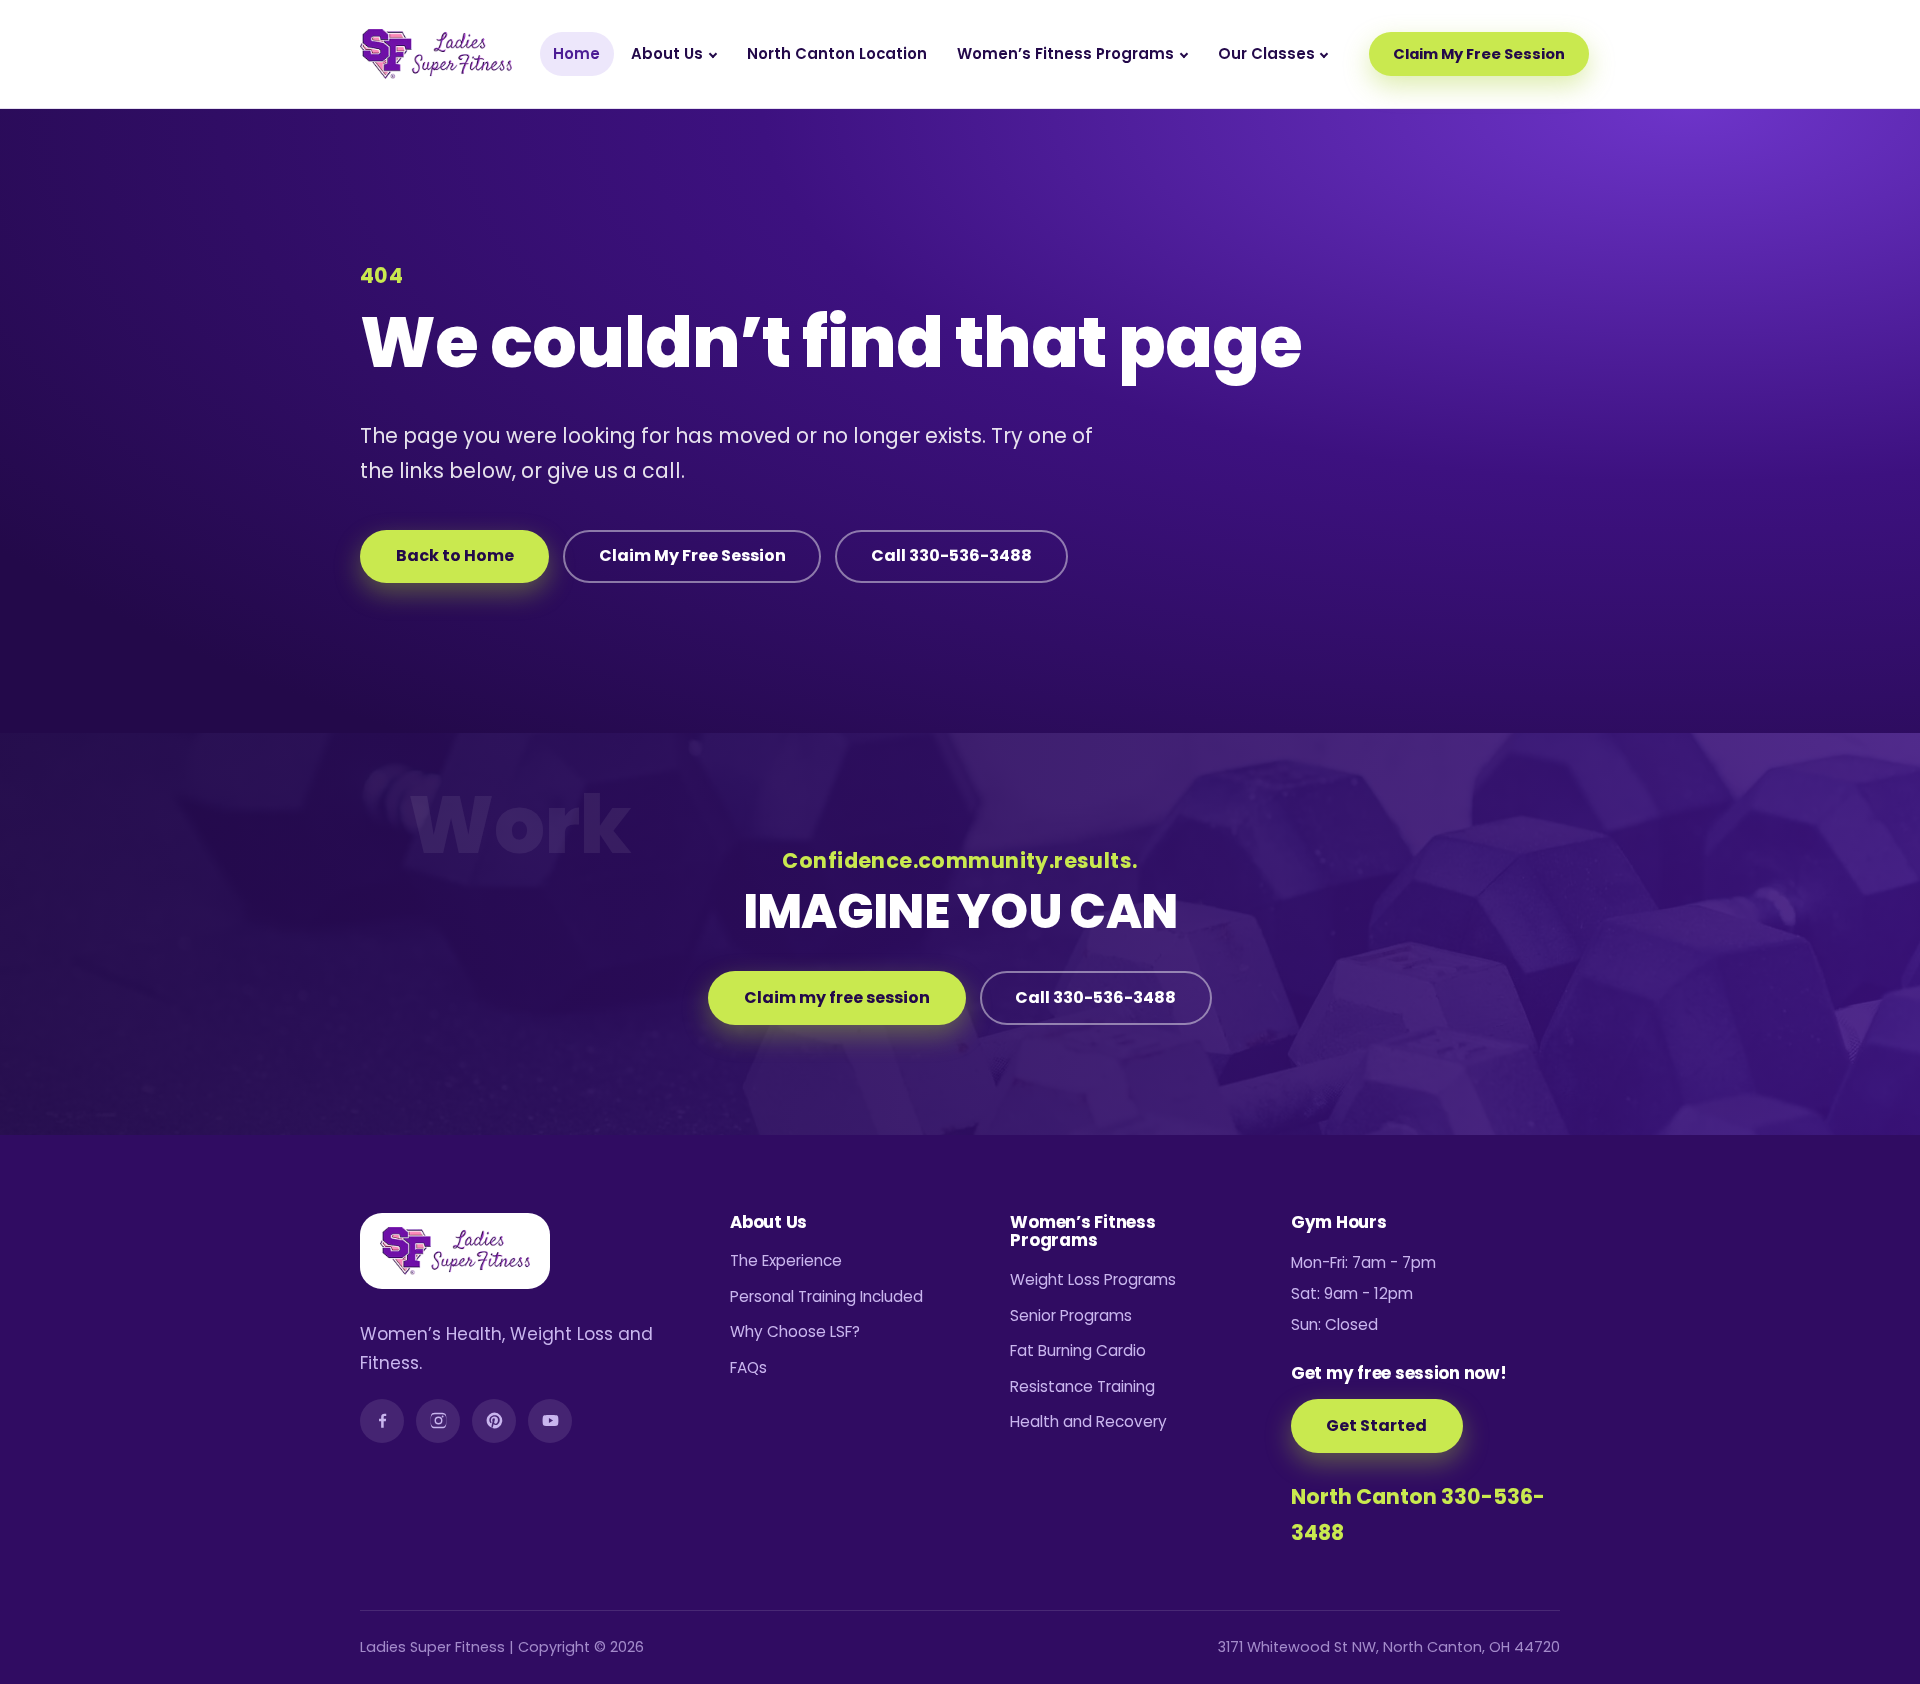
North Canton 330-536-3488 (1418, 1514)
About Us (667, 53)
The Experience (786, 1260)
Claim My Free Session (1479, 54)
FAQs (748, 1367)
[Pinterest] (494, 1421)
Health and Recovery (1088, 1421)
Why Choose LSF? (795, 1331)
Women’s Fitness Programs (1065, 53)
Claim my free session (837, 997)
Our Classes (1266, 53)
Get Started (1376, 1425)
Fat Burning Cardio (1078, 1350)
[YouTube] (550, 1421)
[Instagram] (438, 1421)
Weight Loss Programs (1093, 1279)
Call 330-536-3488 (951, 555)
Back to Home (455, 555)
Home (576, 53)
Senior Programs (1071, 1315)
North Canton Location (837, 53)
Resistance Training (1082, 1386)
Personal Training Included (826, 1296)
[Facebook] (382, 1421)
